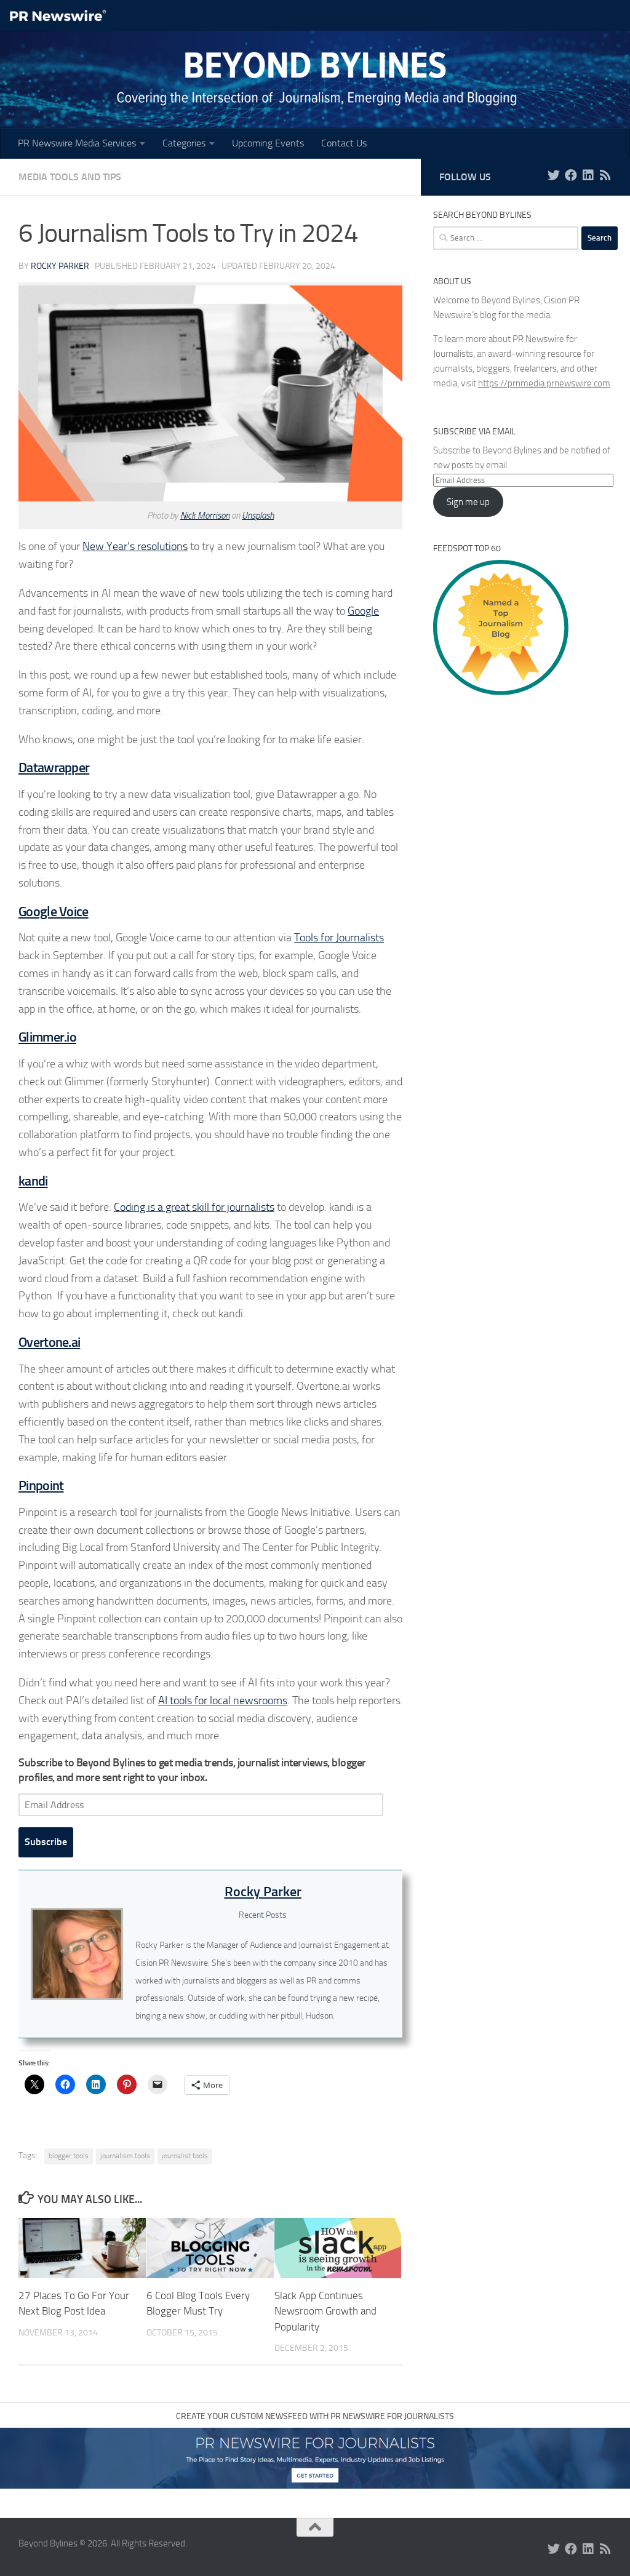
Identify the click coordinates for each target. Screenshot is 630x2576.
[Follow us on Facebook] (571, 175)
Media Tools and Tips (70, 177)
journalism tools (125, 2156)
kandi (33, 1181)
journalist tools (185, 2156)
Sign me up (468, 502)
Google (363, 611)
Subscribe (46, 1842)
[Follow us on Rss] (605, 175)
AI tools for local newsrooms (223, 1701)
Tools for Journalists (339, 938)
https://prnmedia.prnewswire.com (544, 383)
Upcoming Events (268, 143)
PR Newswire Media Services (77, 143)
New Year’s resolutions (135, 546)
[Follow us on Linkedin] (588, 175)
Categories (184, 143)
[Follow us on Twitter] (554, 175)
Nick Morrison (205, 516)
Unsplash (258, 516)
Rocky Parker (60, 266)
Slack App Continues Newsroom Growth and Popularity (325, 2311)
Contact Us (344, 143)
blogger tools (69, 2156)
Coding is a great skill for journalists (194, 1207)
